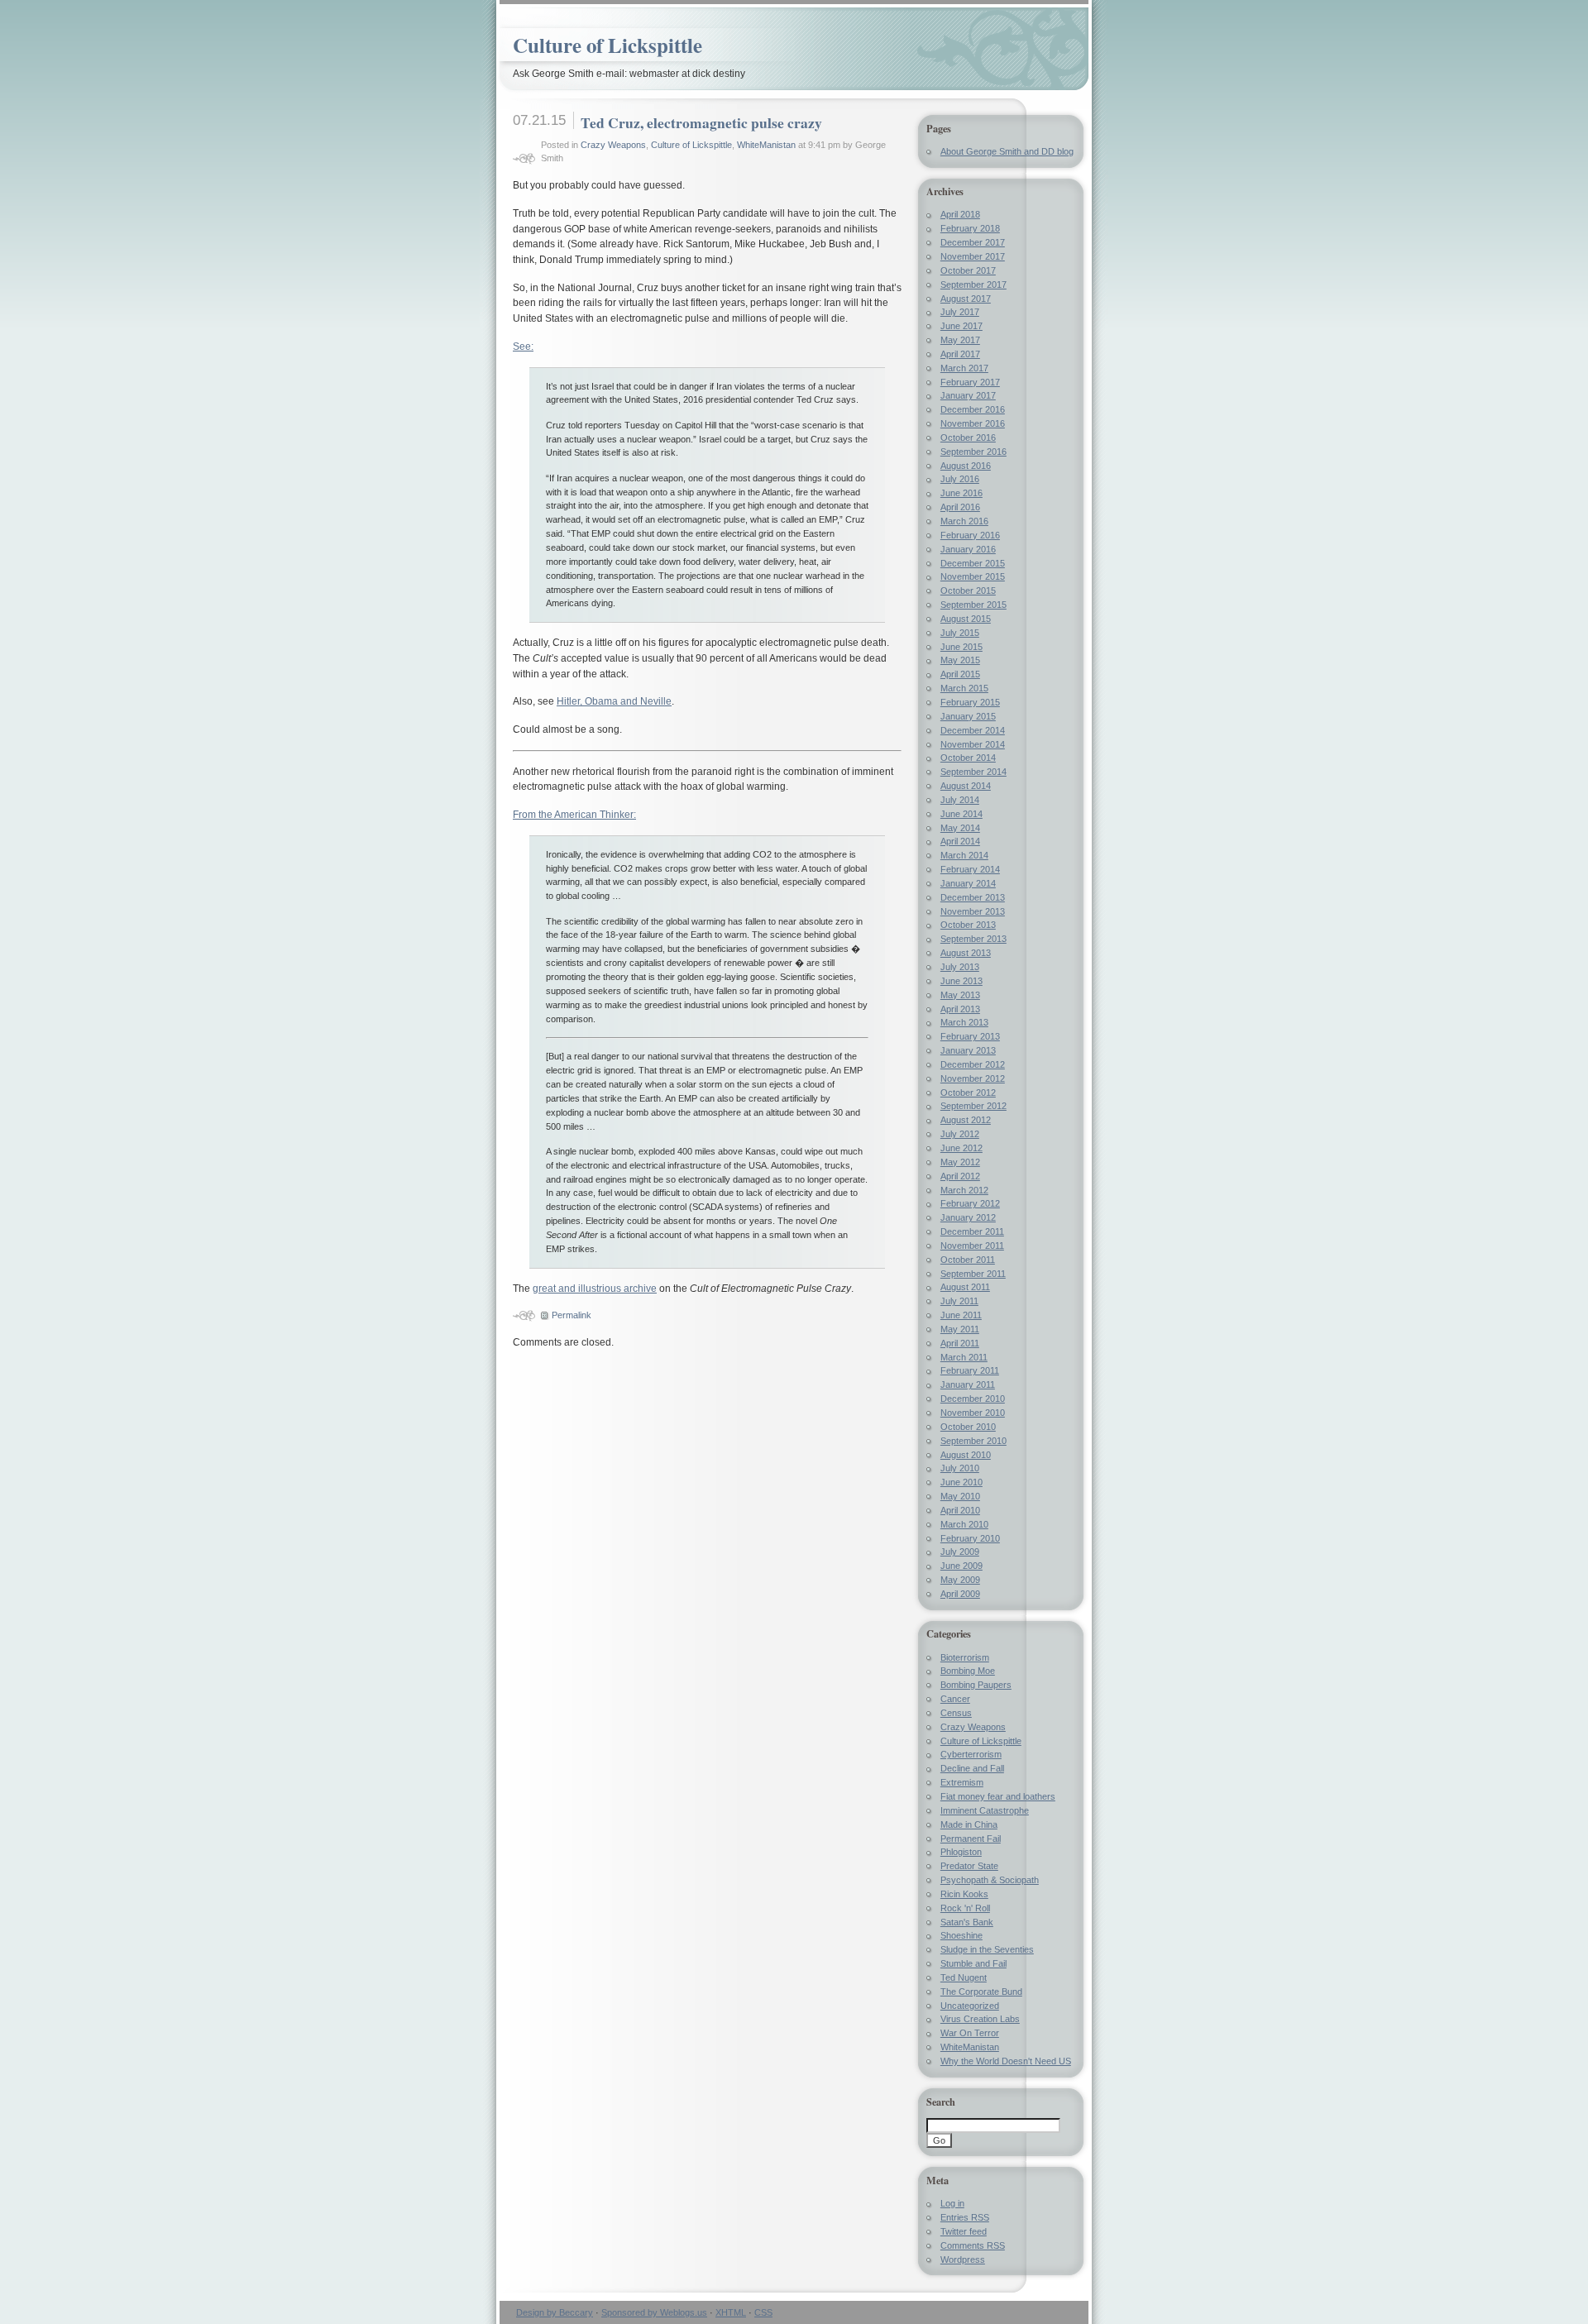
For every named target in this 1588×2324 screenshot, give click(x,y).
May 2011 (960, 1329)
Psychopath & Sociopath (990, 1880)
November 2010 (973, 1413)
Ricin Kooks (964, 1894)
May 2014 (960, 828)
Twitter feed (964, 2231)
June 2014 (961, 814)
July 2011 (959, 1301)
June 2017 (961, 326)
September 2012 (973, 1106)
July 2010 (960, 1468)
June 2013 (961, 981)
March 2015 (964, 688)
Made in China (969, 1824)
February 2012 (970, 1203)
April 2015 (960, 674)
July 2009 (960, 1552)
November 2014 (973, 744)
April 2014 (960, 841)
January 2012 (968, 1217)
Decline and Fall (972, 1768)
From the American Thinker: (574, 815)
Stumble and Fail (973, 1963)
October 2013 (968, 925)
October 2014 (968, 758)
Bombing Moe (968, 1671)
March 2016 (964, 521)
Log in (952, 2203)
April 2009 (960, 1594)
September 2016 (973, 452)
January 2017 (968, 395)
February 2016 (970, 535)
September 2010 (973, 1441)
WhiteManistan (766, 145)
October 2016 (968, 438)
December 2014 (973, 730)
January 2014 (968, 883)
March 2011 (964, 1357)
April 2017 (960, 354)
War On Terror (970, 2033)
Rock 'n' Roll (965, 1908)
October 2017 (968, 270)
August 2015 (966, 619)
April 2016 (960, 507)
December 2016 (973, 409)
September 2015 (973, 605)
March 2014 (964, 855)
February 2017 (970, 382)
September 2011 (973, 1274)
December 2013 (973, 897)
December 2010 (973, 1399)
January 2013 (968, 1050)
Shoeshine (961, 1935)
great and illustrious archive (595, 1289)
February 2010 (970, 1538)
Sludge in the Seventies (987, 1949)
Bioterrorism (965, 1657)
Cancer (955, 1699)
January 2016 (968, 549)
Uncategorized (970, 2006)
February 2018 (970, 228)
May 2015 (960, 660)
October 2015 (968, 591)
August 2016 (966, 466)
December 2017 (973, 242)
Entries (965, 2217)
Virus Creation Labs (980, 2019)
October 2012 (968, 1093)
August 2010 (966, 1455)
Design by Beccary (555, 2312)
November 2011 (972, 1246)
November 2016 (973, 423)
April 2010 (960, 1510)
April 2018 (960, 214)
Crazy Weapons (613, 145)
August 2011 (965, 1287)
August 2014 (966, 786)
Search (941, 2102)
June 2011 (961, 1315)
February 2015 (970, 702)
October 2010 (968, 1427)
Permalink (572, 1315)
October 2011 (968, 1260)
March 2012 (964, 1190)
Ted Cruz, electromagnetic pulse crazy (701, 122)
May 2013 (960, 995)
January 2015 (968, 716)
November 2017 (973, 256)
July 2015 (960, 633)
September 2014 (973, 772)
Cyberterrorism (971, 1754)
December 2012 (973, 1064)
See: (523, 347)
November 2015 (973, 576)
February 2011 (970, 1370)
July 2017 (960, 312)
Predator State (969, 1866)
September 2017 (973, 285)
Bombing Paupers (976, 1685)
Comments (973, 2245)
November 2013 (973, 911)
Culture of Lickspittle (607, 45)
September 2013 (973, 939)
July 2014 (960, 800)
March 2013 (964, 1022)
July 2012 (960, 1134)
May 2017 (960, 340)
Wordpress (963, 2259)
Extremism (962, 1782)
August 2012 (966, 1120)
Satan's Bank (967, 1922)
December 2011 (972, 1231)
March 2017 (964, 368)
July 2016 (960, 479)
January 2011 (968, 1384)
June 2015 (961, 647)
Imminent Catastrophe (985, 1810)
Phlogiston (961, 1852)
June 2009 (961, 1566)
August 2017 (966, 299)
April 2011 (960, 1343)
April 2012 (960, 1176)
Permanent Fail (971, 1839)
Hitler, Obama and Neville (614, 701)
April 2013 (960, 1009)
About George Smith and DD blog (1007, 151)
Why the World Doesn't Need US (1006, 2061)
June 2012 (961, 1148)
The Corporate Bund (981, 1992)
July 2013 (960, 967)
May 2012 (960, 1162)
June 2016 (961, 493)
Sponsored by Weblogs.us (654, 2312)
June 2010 (961, 1482)
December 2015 (973, 563)
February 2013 (970, 1036)
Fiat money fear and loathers (998, 1796)
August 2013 (966, 953)
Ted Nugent (964, 1977)
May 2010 (960, 1496)
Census (956, 1713)
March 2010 (964, 1524)
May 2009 (960, 1580)
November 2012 (973, 1078)
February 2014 (970, 869)
